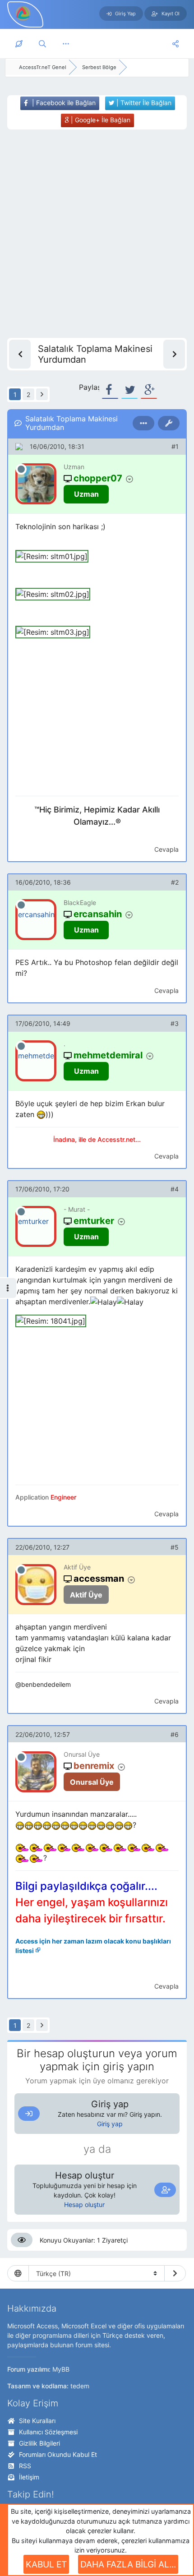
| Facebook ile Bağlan (63, 103)
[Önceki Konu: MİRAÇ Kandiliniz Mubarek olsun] (20, 354)
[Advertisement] (97, 234)
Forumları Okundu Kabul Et (58, 2454)
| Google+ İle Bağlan (100, 120)
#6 (175, 1734)
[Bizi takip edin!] (176, 44)
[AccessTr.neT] (23, 13)
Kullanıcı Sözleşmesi (48, 2432)
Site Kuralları (37, 2421)
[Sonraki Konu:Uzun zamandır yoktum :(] (174, 354)
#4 (175, 1189)
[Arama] (42, 44)
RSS (25, 2466)
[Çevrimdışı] (21, 469)
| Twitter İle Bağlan (143, 103)
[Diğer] (66, 44)
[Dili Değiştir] (175, 2273)
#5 (175, 1547)
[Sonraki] (42, 394)
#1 (175, 446)
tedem (80, 2386)
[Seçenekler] (143, 423)
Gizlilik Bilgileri (39, 2443)
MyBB (61, 2369)
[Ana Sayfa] (19, 44)
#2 (175, 882)
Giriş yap (110, 2124)
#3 (175, 1023)
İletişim (29, 2477)
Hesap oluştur (84, 2204)
